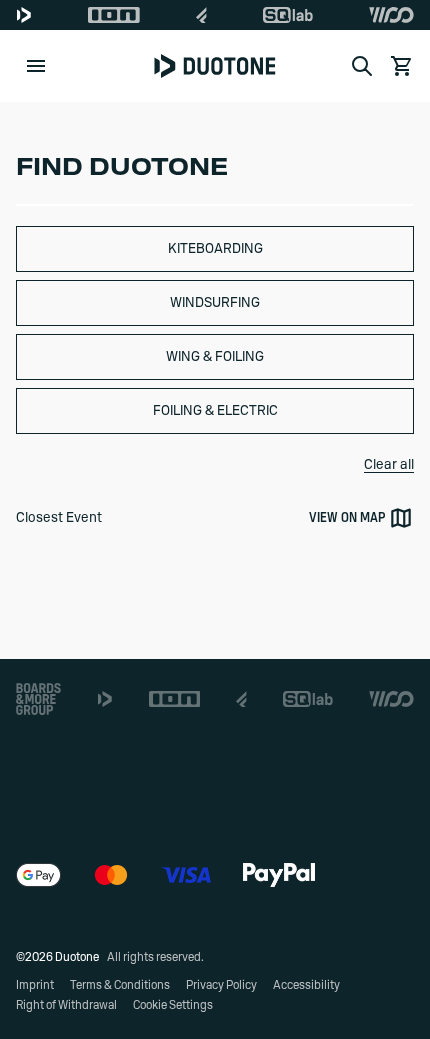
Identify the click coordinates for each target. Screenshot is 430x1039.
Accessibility (306, 985)
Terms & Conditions (120, 985)
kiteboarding (215, 249)
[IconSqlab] (288, 15)
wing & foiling (215, 357)
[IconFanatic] (201, 15)
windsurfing (215, 303)
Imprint (35, 985)
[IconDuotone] (24, 15)
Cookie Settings (173, 1005)
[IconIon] (114, 15)
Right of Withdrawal (66, 1005)
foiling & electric (215, 411)
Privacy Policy (221, 985)
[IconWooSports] (391, 15)
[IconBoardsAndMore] (38, 699)
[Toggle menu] (36, 66)
